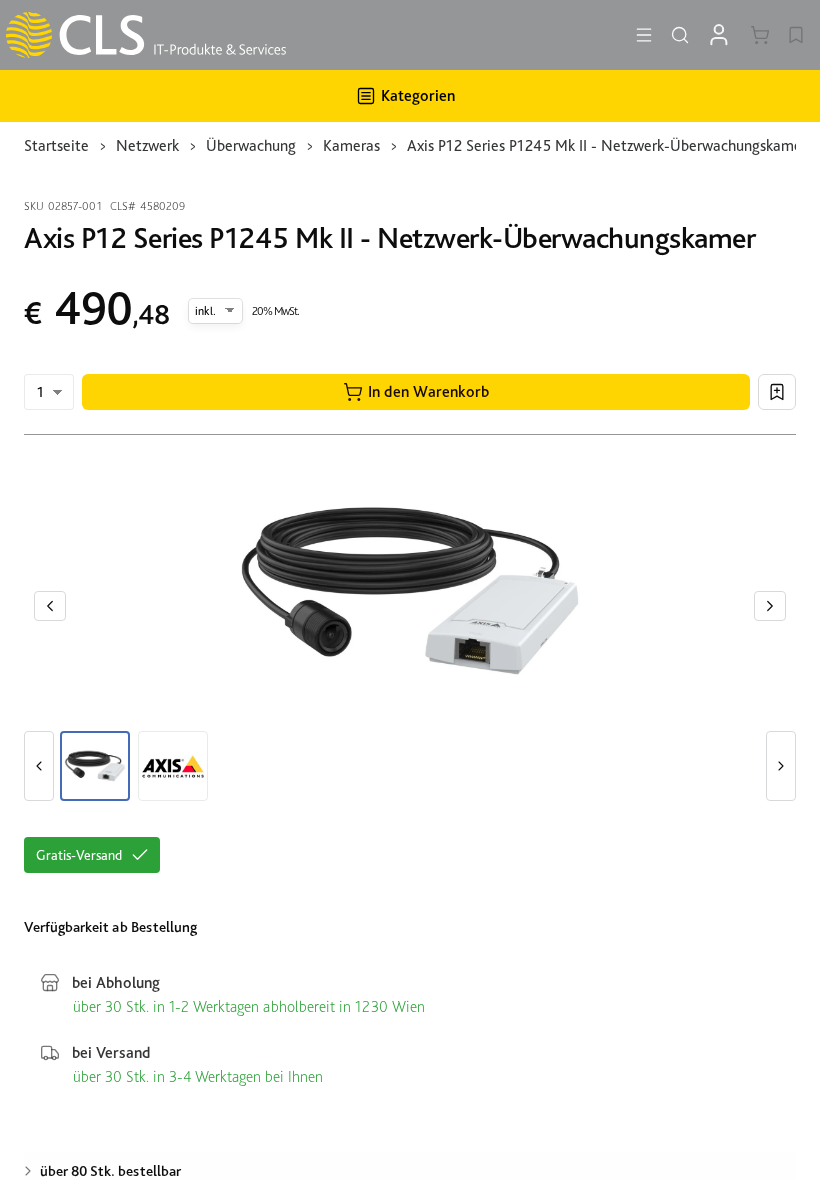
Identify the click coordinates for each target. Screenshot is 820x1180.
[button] (416, 392)
